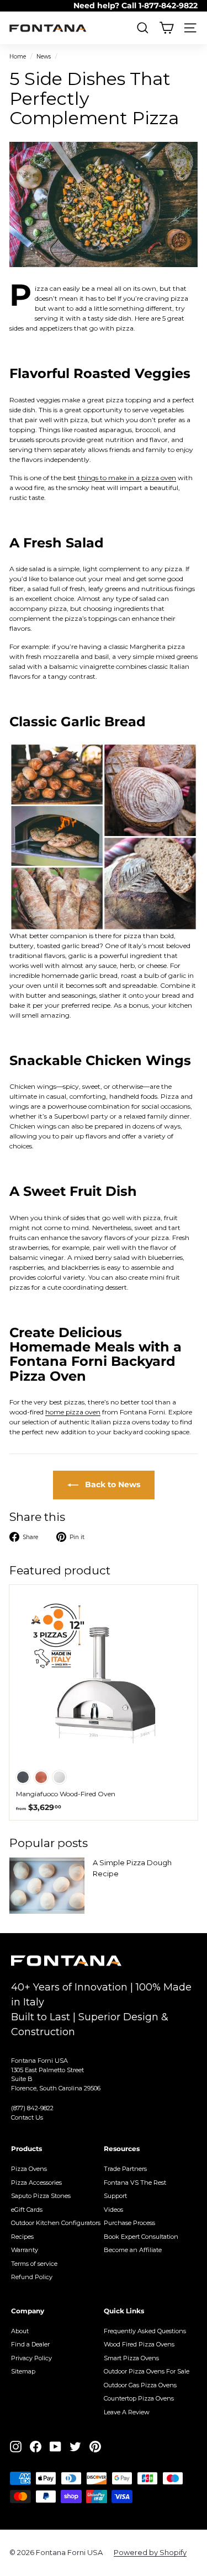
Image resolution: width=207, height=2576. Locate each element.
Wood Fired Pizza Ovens (139, 2344)
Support (115, 2196)
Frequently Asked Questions (145, 2331)
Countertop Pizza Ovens (139, 2398)
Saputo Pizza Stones (41, 2196)
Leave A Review (127, 2412)
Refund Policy (32, 2277)
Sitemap (23, 2371)
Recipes (22, 2237)
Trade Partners (125, 2169)
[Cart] (166, 28)
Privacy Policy (31, 2358)
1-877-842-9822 (168, 6)
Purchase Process (129, 2223)
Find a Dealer (30, 2344)
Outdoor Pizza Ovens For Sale (147, 2371)
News (44, 57)
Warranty (25, 2250)
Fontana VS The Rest (135, 2183)
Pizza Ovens (29, 2169)
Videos (113, 2210)
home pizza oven (73, 1412)
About (20, 2331)
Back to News (112, 1484)
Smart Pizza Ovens (131, 2358)
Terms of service (34, 2264)
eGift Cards (27, 2210)
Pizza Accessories (36, 2183)
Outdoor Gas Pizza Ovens (140, 2385)
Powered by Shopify (150, 2552)
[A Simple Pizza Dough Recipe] (47, 1886)
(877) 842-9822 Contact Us (32, 2113)
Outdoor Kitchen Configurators (56, 2223)
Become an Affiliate (133, 2250)
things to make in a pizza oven (127, 478)
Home (18, 57)
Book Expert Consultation (141, 2237)
